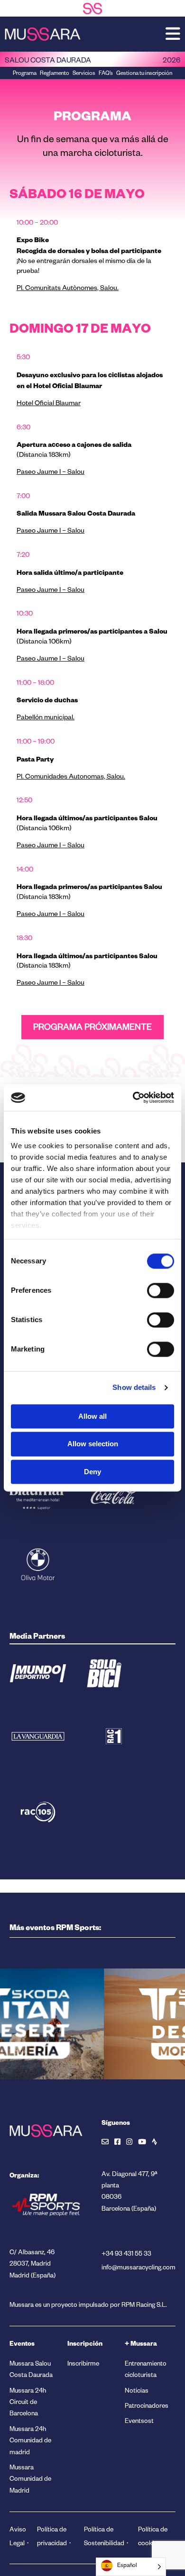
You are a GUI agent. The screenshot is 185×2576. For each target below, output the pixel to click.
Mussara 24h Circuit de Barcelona (28, 2404)
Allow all (92, 1416)
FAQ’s (106, 74)
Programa (25, 74)
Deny (92, 1472)
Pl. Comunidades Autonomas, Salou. (71, 778)
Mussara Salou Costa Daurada (31, 2371)
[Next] (43, 2102)
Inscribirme (83, 2365)
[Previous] (24, 2102)
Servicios (84, 74)
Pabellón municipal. (46, 718)
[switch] (161, 1290)
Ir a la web (83, 2061)
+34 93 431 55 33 (126, 2255)
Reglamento (55, 74)
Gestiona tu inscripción (144, 74)
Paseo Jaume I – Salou (51, 473)
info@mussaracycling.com (139, 2269)
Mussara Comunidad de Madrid (30, 2480)
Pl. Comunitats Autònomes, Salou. (68, 289)
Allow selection (93, 1444)
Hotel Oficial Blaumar (49, 404)
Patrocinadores (147, 2407)
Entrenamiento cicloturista (146, 2371)
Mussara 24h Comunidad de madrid (30, 2442)
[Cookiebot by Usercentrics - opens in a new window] (133, 1098)
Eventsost (139, 2422)
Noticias (137, 2392)
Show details (134, 1387)
